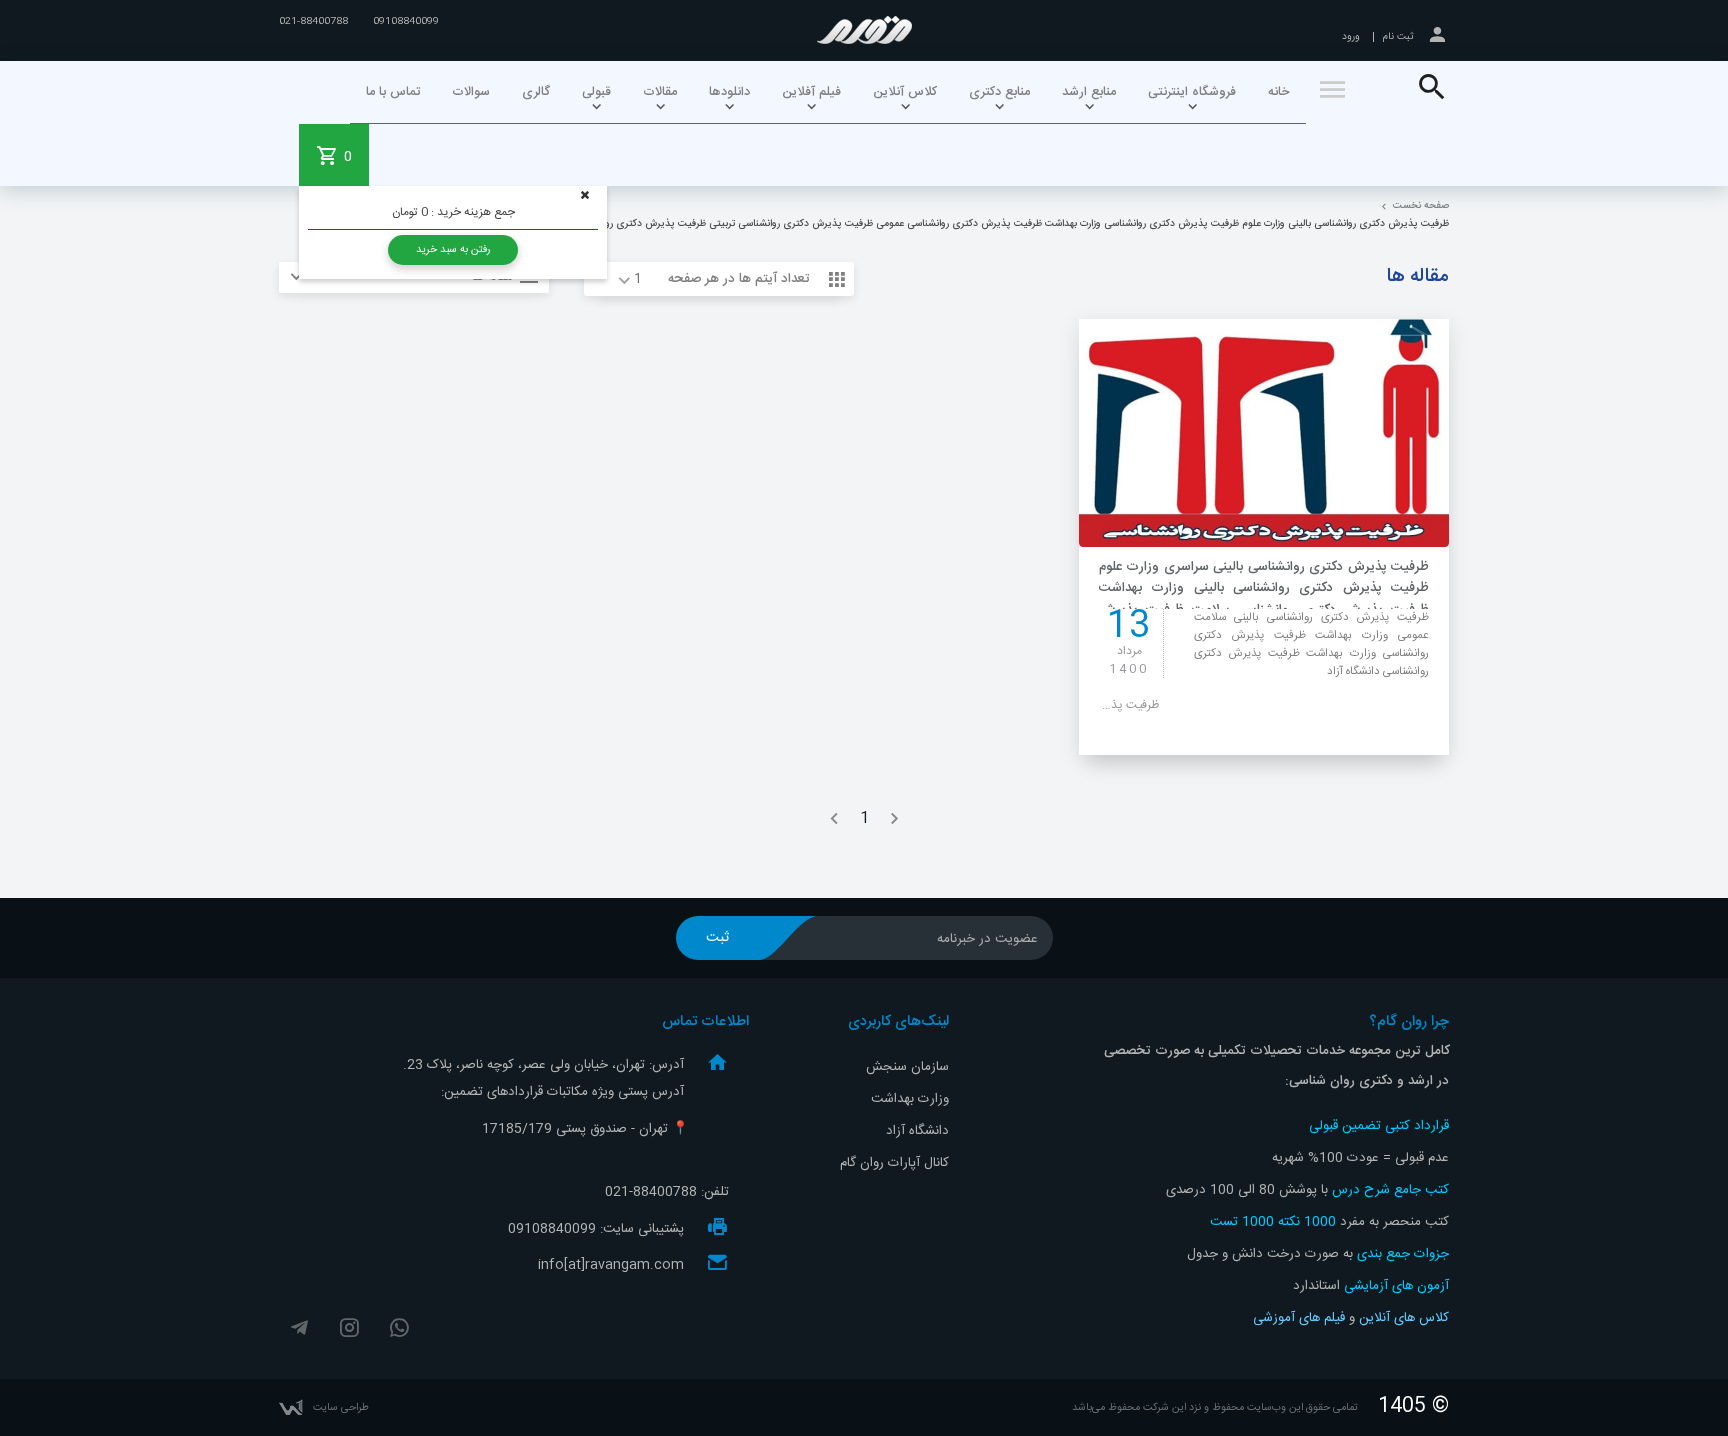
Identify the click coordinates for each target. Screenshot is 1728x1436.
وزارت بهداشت (910, 1099)
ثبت (717, 938)
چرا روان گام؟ (1276, 1051)
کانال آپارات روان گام (894, 1163)
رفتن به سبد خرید (453, 249)
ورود (1351, 37)
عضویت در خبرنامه (987, 939)
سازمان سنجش (907, 1067)
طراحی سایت (341, 1407)
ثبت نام (1398, 37)
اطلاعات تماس (705, 1022)
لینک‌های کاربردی (898, 1022)
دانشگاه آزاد (917, 1131)
